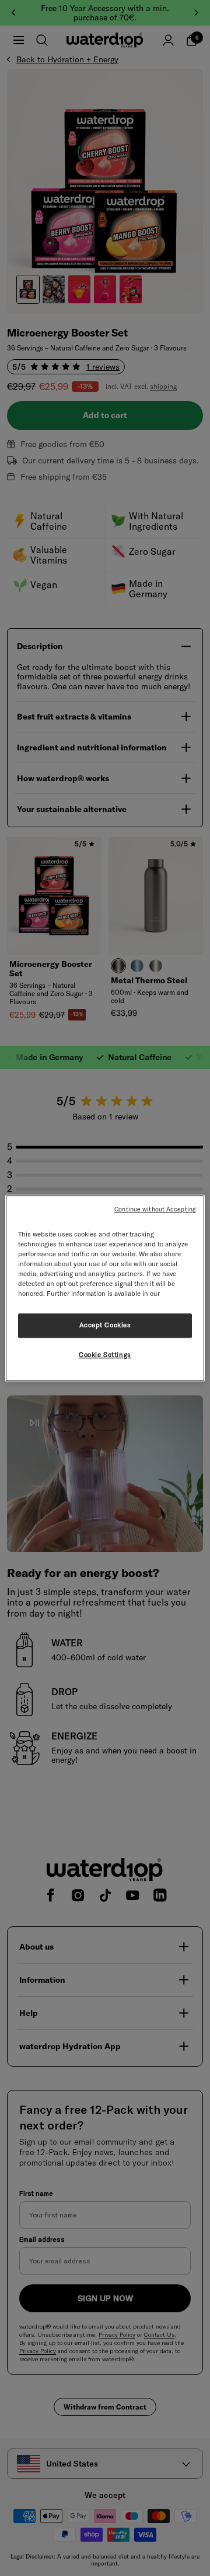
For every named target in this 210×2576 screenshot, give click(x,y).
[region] (105, 1288)
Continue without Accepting (155, 1209)
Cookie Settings (105, 1355)
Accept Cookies (105, 1325)
